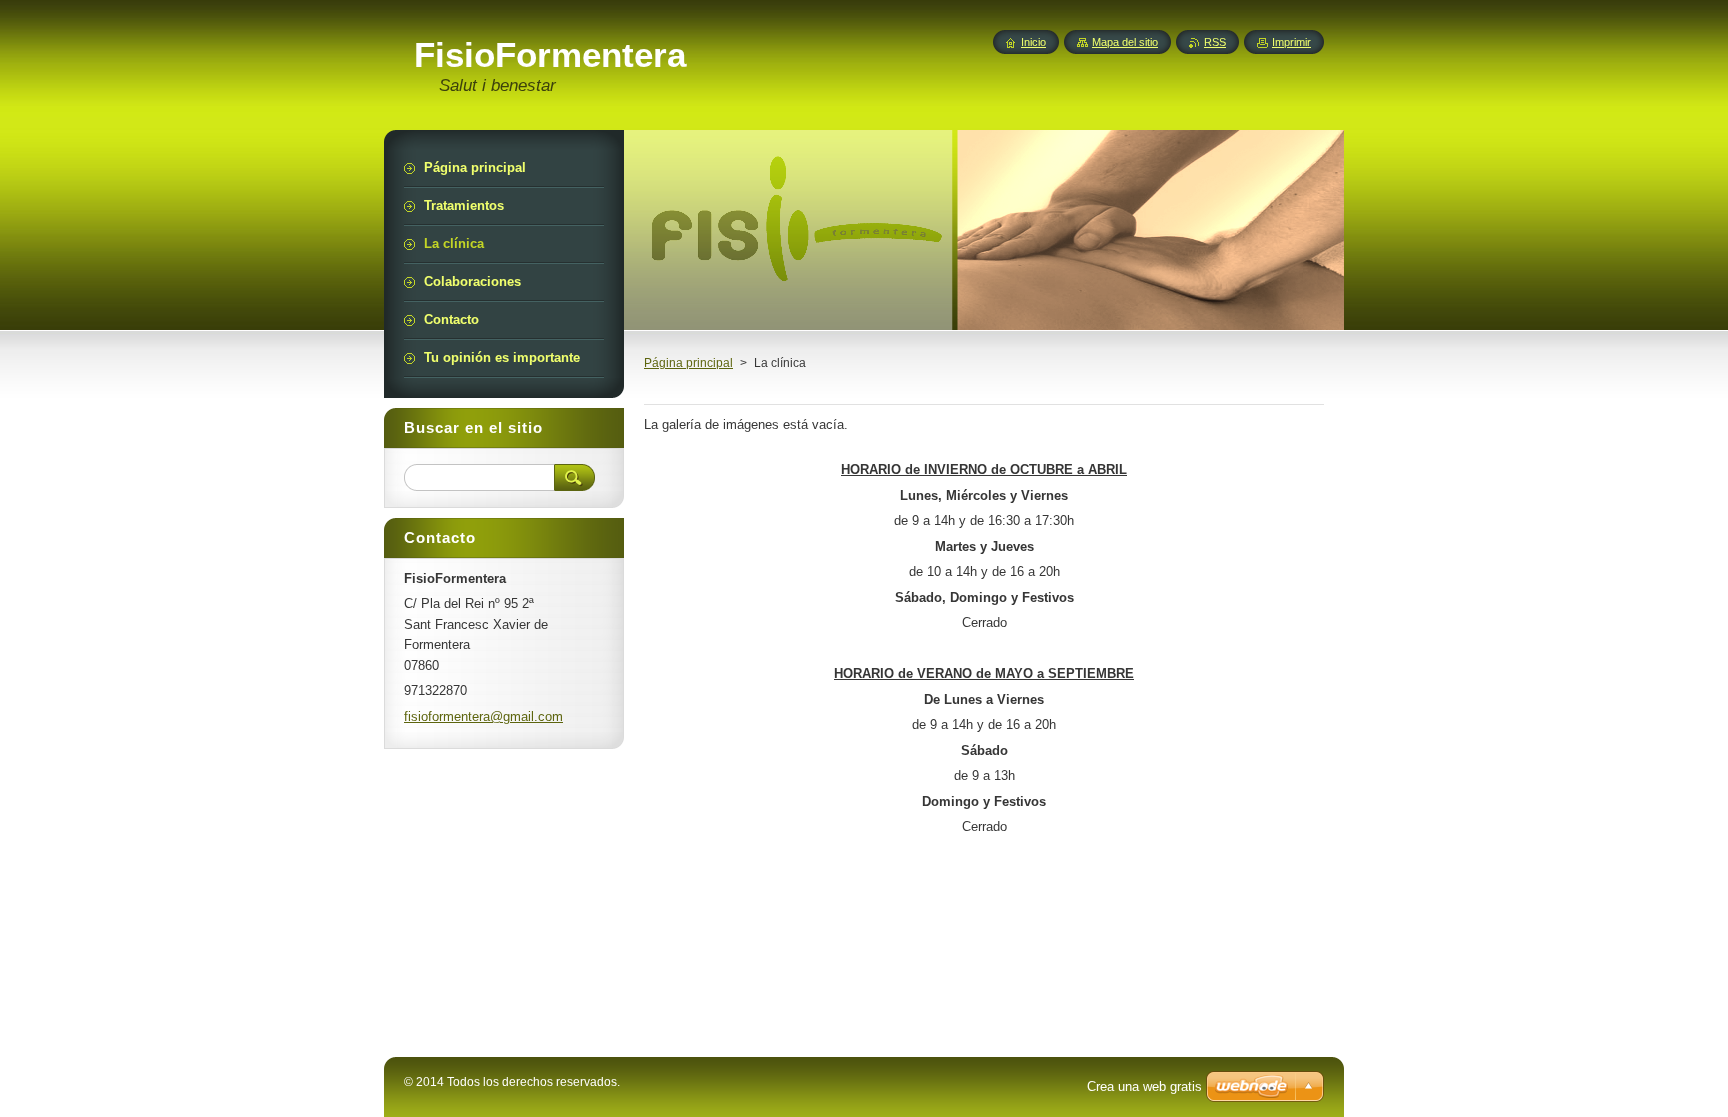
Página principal (688, 363)
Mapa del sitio (1125, 42)
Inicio (1033, 42)
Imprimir (1291, 42)
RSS (1215, 42)
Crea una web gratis (1144, 1086)
